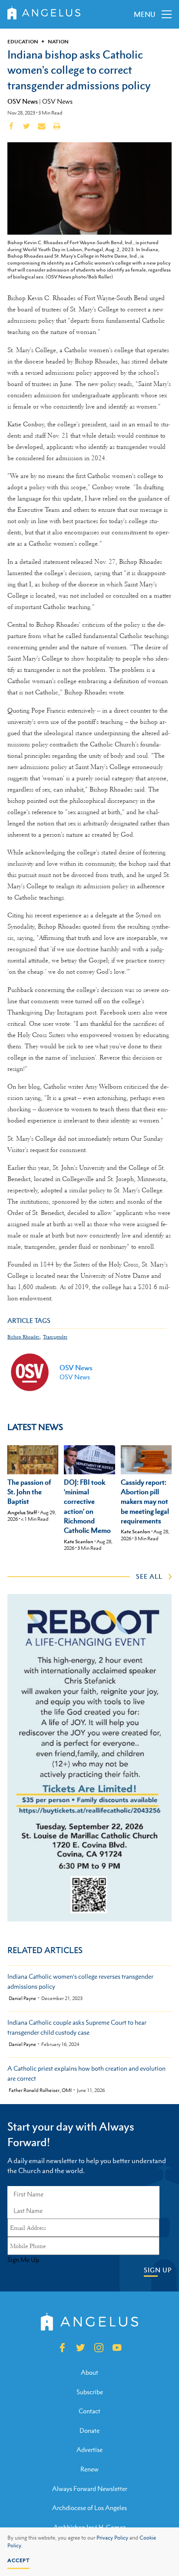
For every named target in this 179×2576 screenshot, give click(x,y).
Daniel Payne (22, 1998)
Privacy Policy (112, 2538)
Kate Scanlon (79, 1542)
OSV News (23, 101)
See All (149, 1576)
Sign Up (158, 2270)
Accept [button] (18, 2560)
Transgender (55, 1337)
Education (23, 42)
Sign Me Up (23, 2260)
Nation (58, 42)
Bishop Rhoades (23, 1337)
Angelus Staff (22, 1512)
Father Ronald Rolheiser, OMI (40, 2090)
